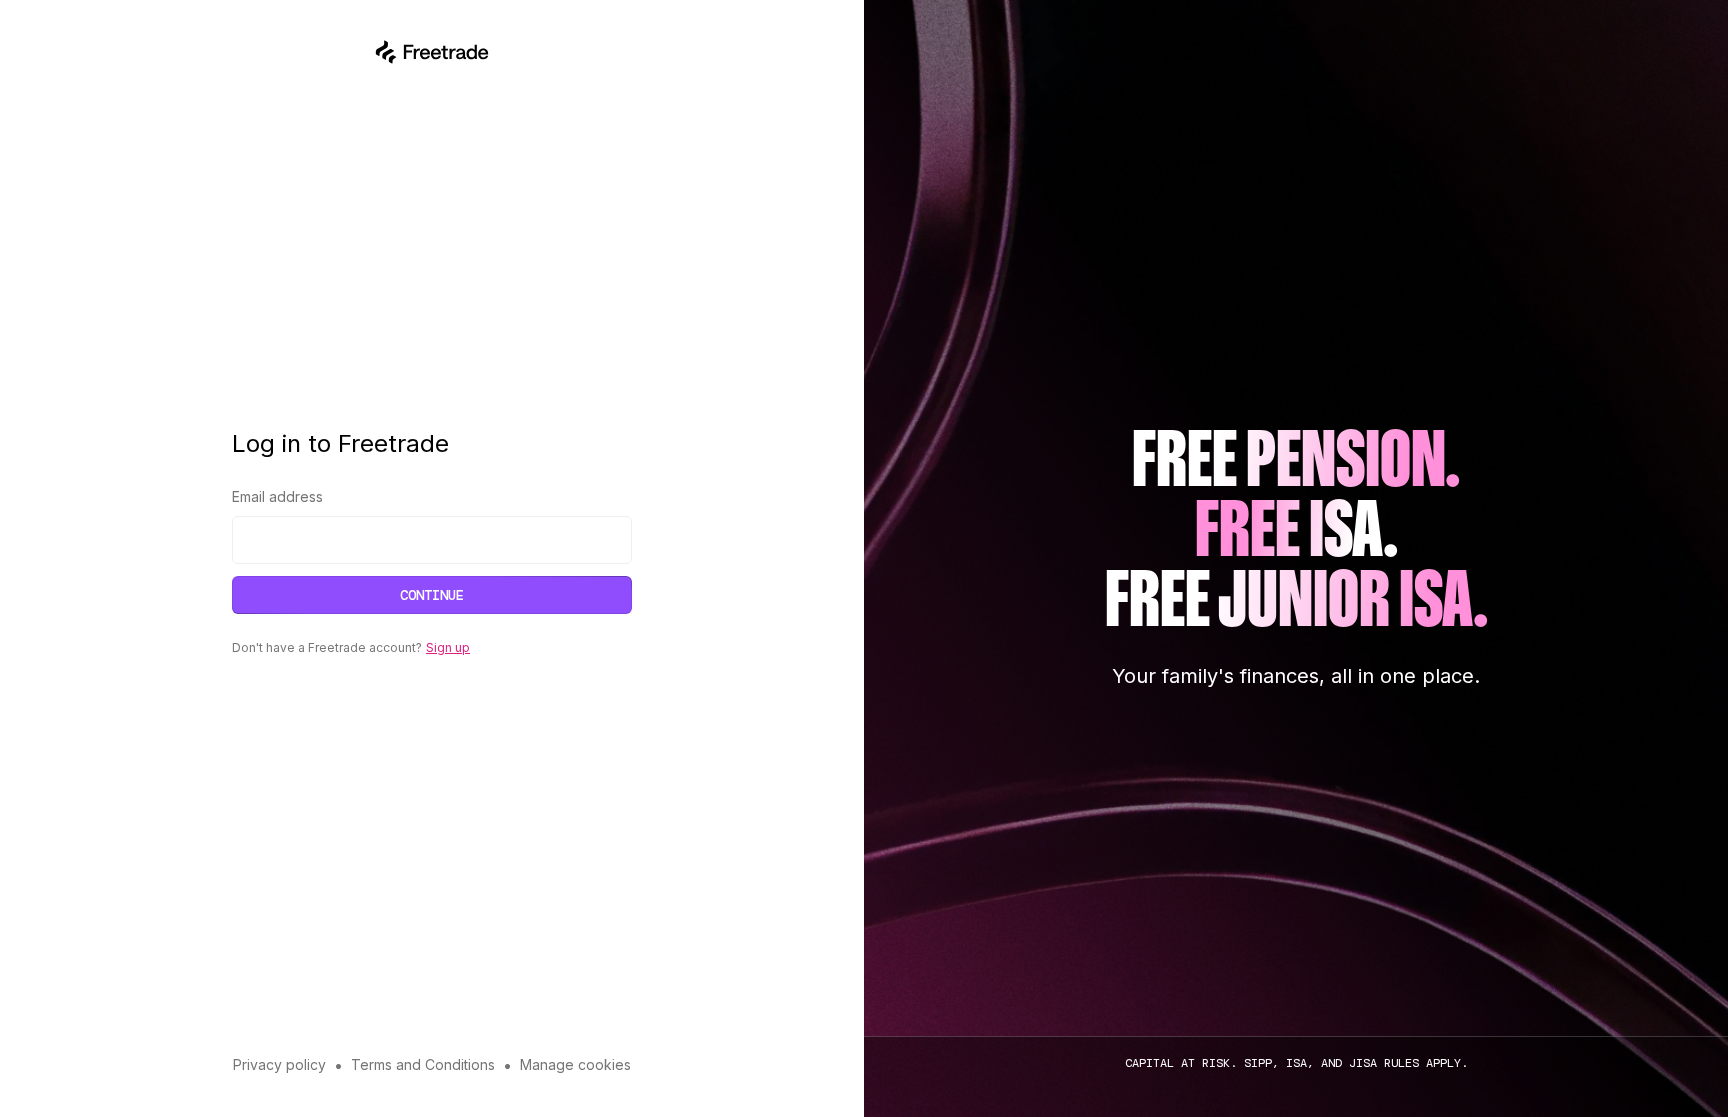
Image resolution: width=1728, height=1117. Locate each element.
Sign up (448, 647)
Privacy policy (279, 1064)
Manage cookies (575, 1064)
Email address (277, 496)
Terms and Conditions (423, 1064)
